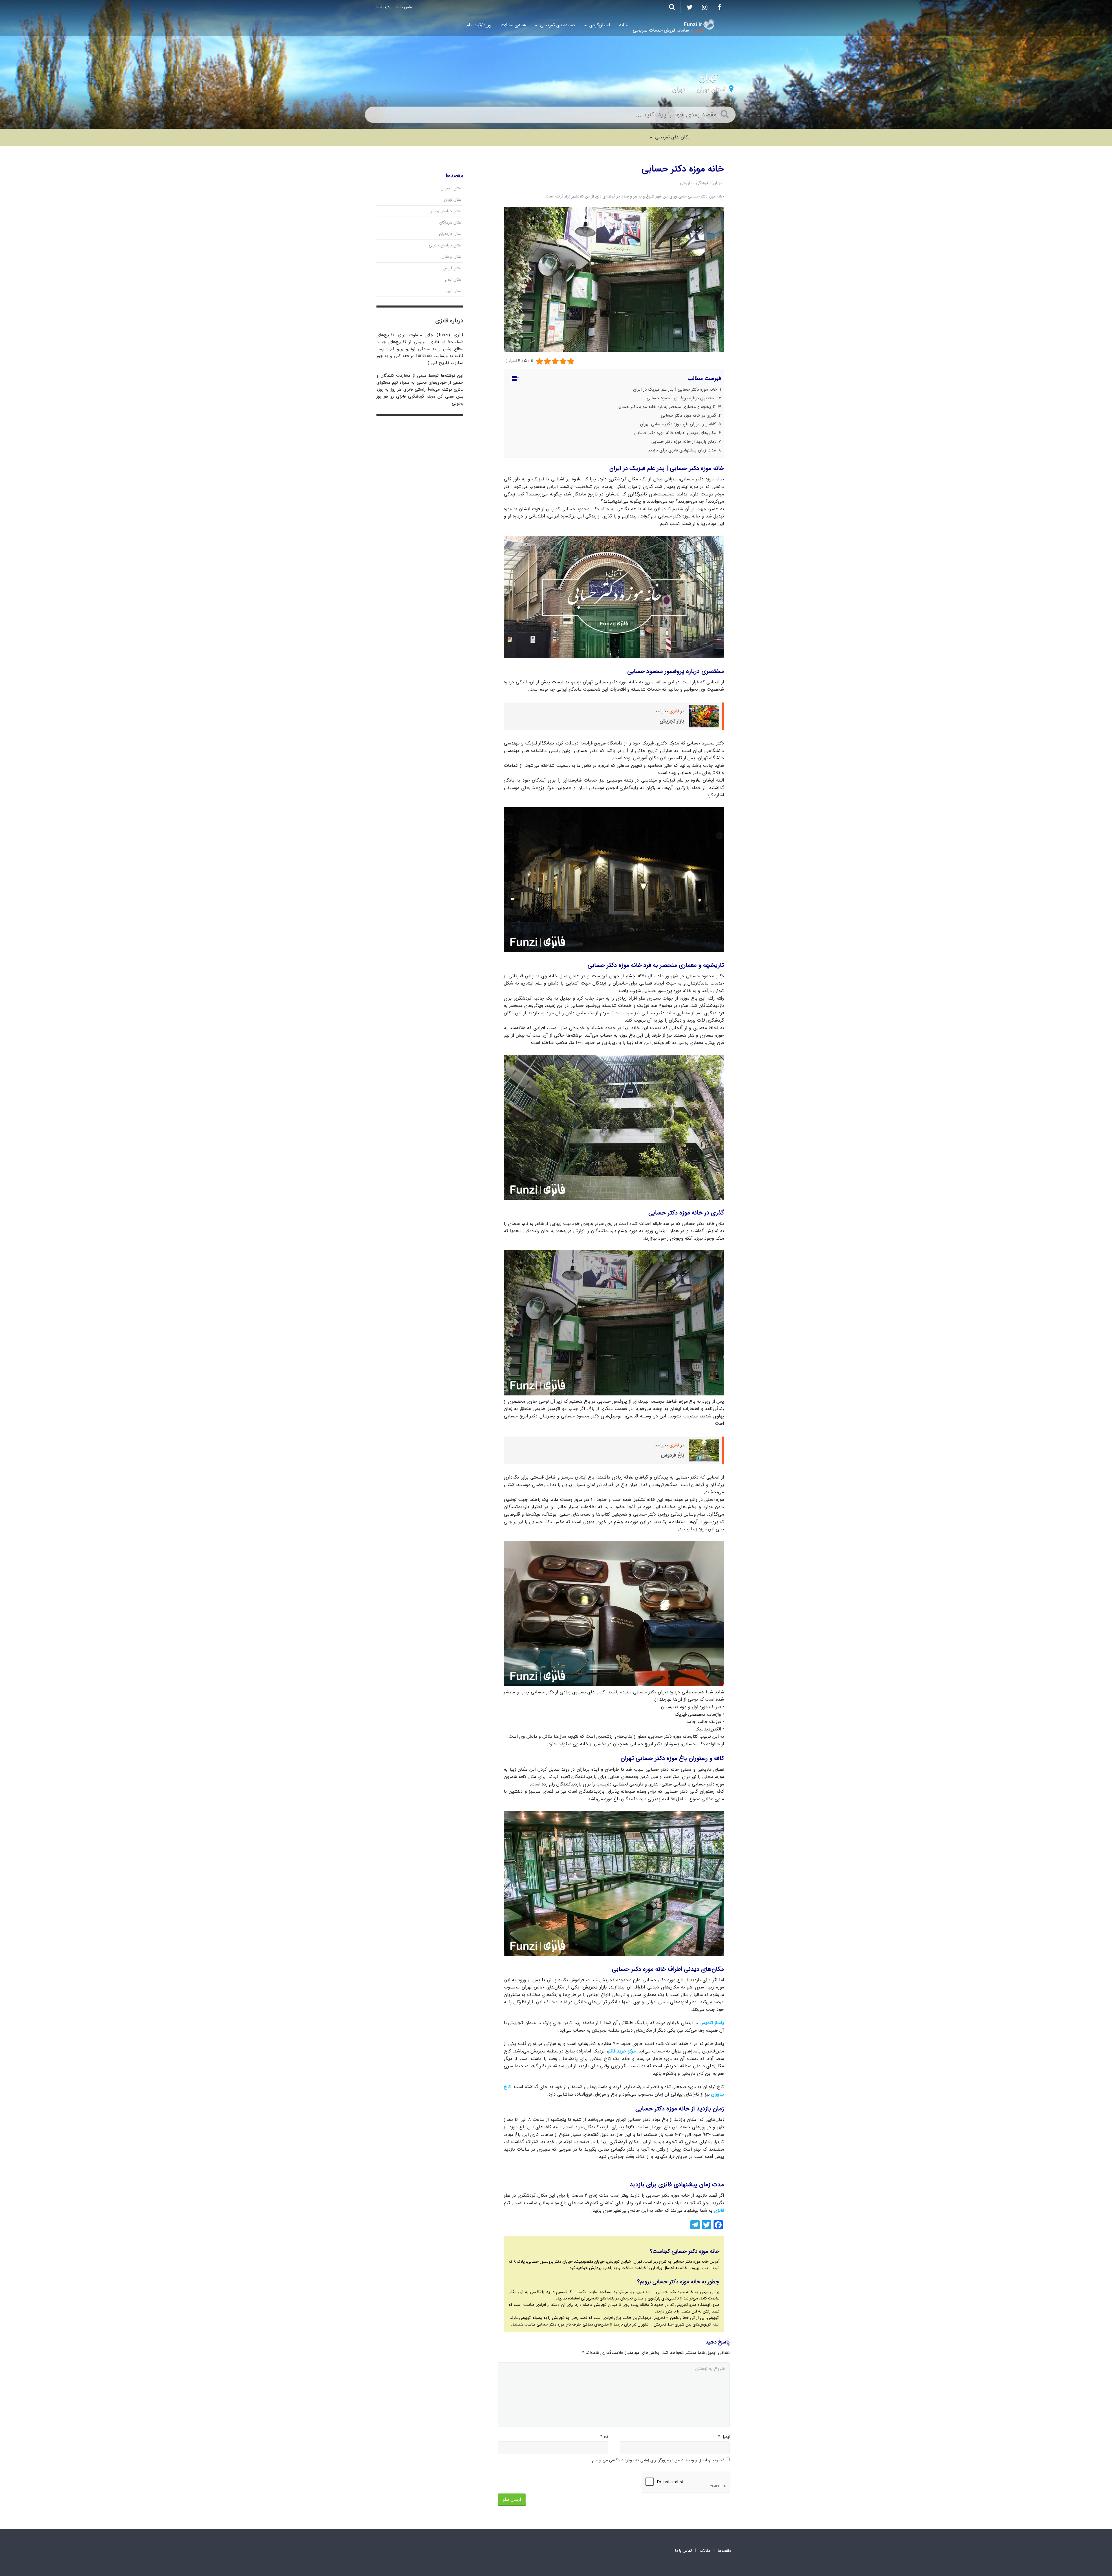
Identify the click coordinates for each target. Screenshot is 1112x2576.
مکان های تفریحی (672, 137)
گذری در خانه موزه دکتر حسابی (688, 416)
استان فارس (453, 268)
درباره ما (383, 7)
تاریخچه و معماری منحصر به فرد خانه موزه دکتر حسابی (666, 407)
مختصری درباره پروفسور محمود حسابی (682, 398)
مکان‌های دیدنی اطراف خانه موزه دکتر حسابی (675, 433)
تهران (678, 89)
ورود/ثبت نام (479, 25)
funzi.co (424, 356)
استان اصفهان (452, 188)
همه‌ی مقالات (513, 25)
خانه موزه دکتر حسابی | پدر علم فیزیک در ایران (675, 389)
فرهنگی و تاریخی (694, 183)
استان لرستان (452, 257)
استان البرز (454, 291)
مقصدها (724, 2551)
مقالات (705, 2551)
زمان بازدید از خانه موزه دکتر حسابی (684, 442)
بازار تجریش (672, 721)
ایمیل (724, 2437)
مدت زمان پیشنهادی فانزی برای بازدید (682, 450)
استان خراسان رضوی (446, 211)
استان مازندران (451, 234)
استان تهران (711, 89)
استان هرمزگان (451, 222)
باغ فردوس (673, 1455)
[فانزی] (699, 25)
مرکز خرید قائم (622, 2051)
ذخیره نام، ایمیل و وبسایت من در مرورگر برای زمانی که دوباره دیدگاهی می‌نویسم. (658, 2460)
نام (604, 2437)
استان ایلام (454, 279)
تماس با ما (405, 7)
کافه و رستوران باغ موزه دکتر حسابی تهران (678, 424)
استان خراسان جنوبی (446, 245)
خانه (623, 25)
